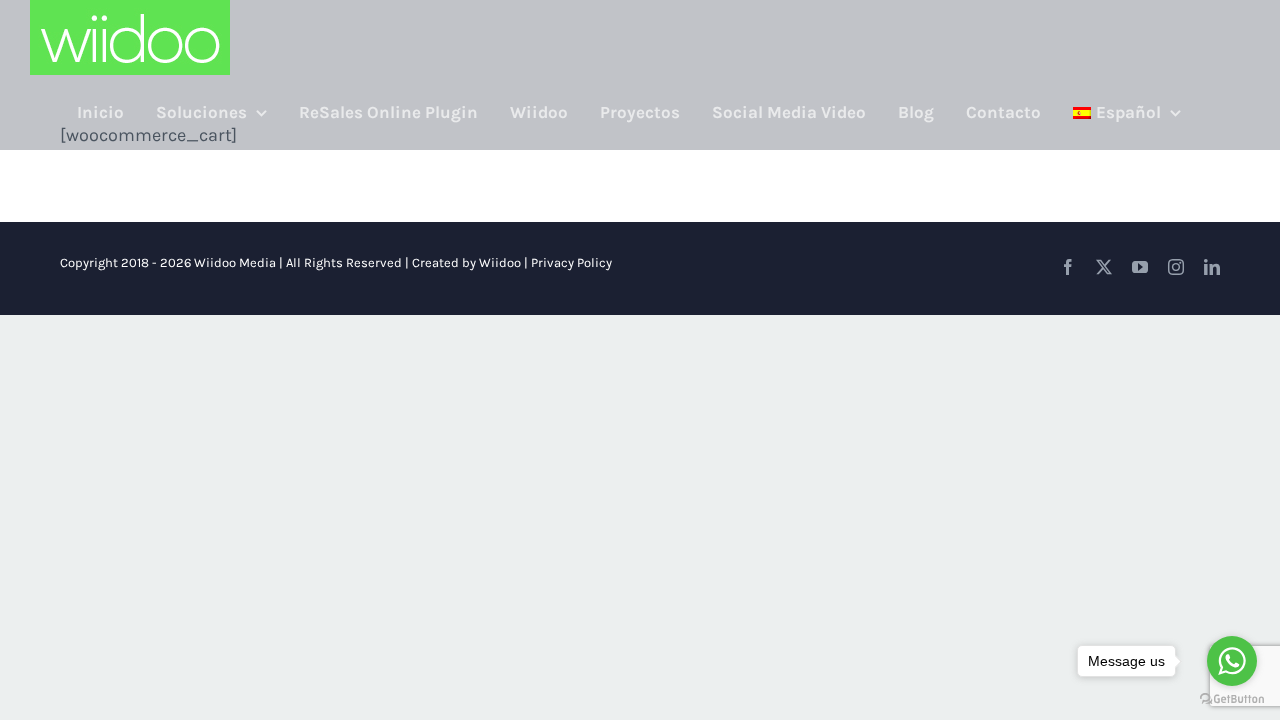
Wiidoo (500, 262)
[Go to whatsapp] (1232, 661)
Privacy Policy (571, 262)
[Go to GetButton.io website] (1232, 699)
